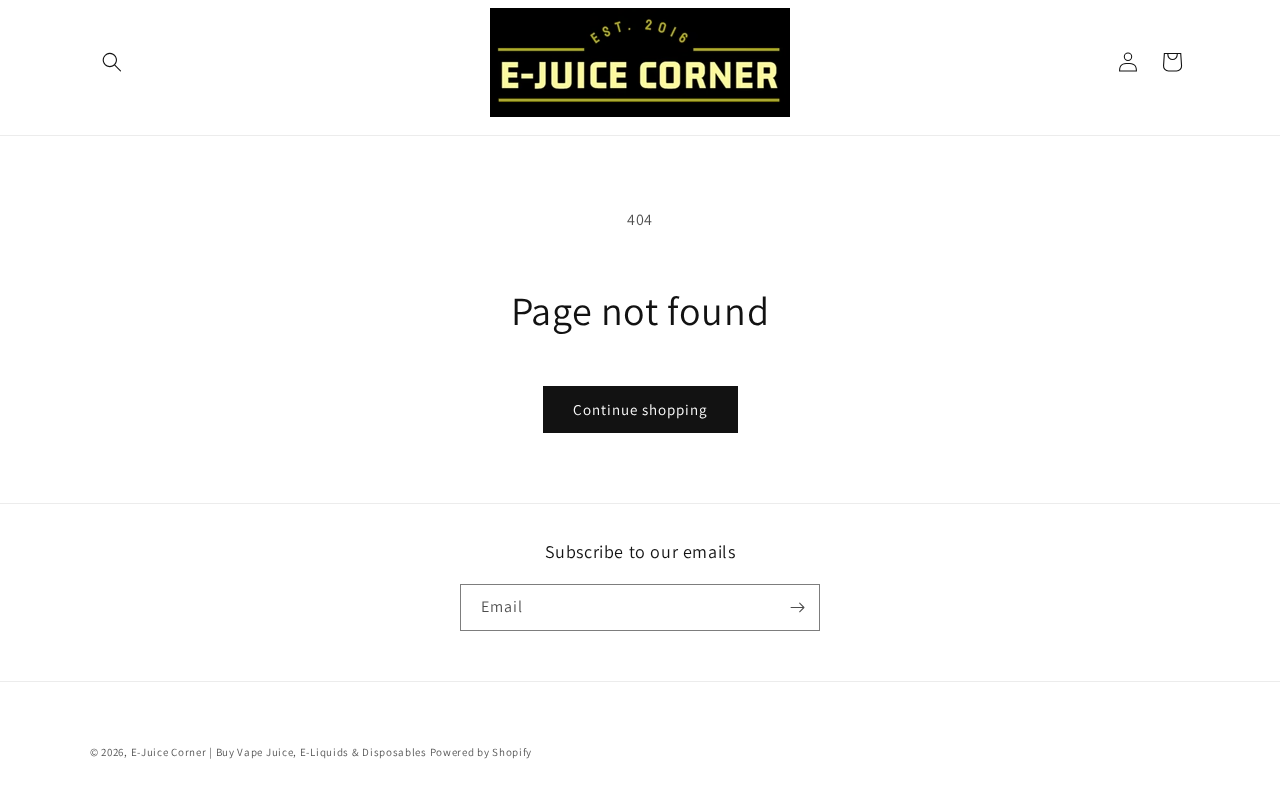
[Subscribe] (797, 607)
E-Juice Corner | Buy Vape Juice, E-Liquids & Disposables (279, 752)
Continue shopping (640, 409)
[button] (112, 62)
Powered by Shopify (481, 752)
